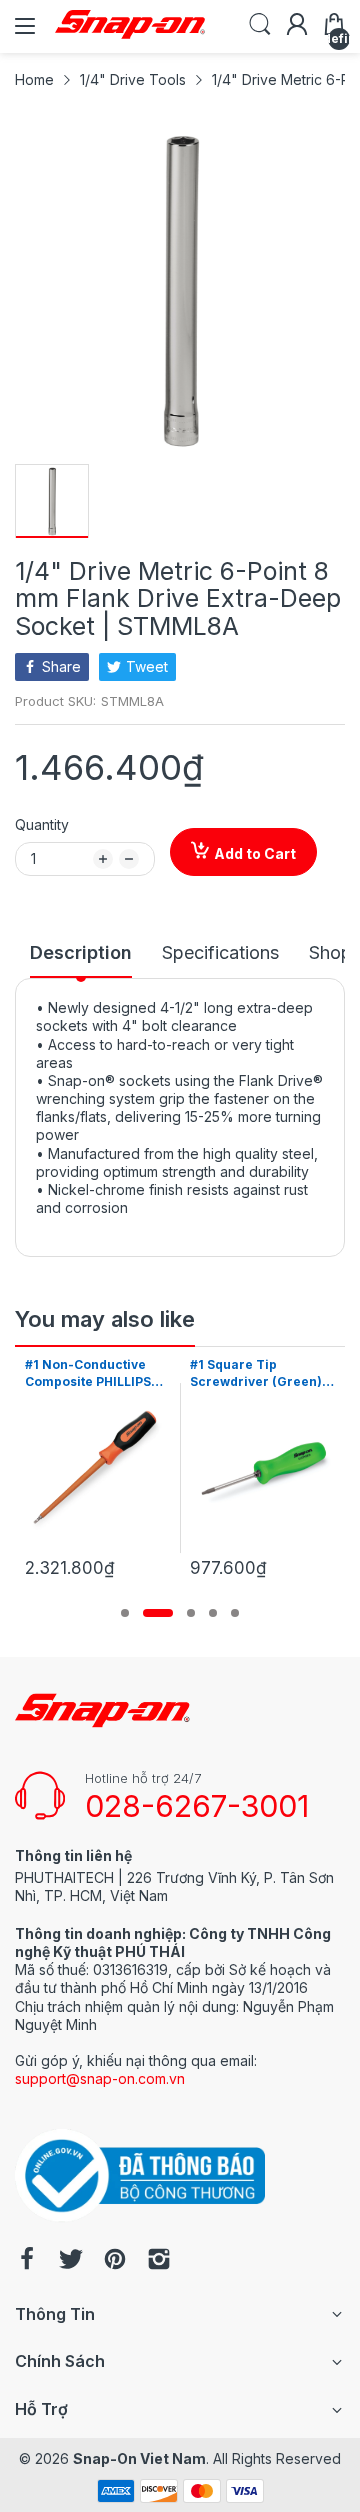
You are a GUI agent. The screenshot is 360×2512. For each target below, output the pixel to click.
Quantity (42, 824)
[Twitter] (71, 2261)
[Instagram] (159, 2261)
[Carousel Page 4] (213, 1613)
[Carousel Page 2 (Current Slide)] (158, 1613)
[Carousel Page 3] (191, 1613)
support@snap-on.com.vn (100, 2078)
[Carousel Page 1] (125, 1613)
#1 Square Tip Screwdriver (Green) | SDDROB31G (149, 1374)
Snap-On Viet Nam (139, 2458)
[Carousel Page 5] (235, 1613)
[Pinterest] (115, 2261)
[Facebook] (27, 2261)
